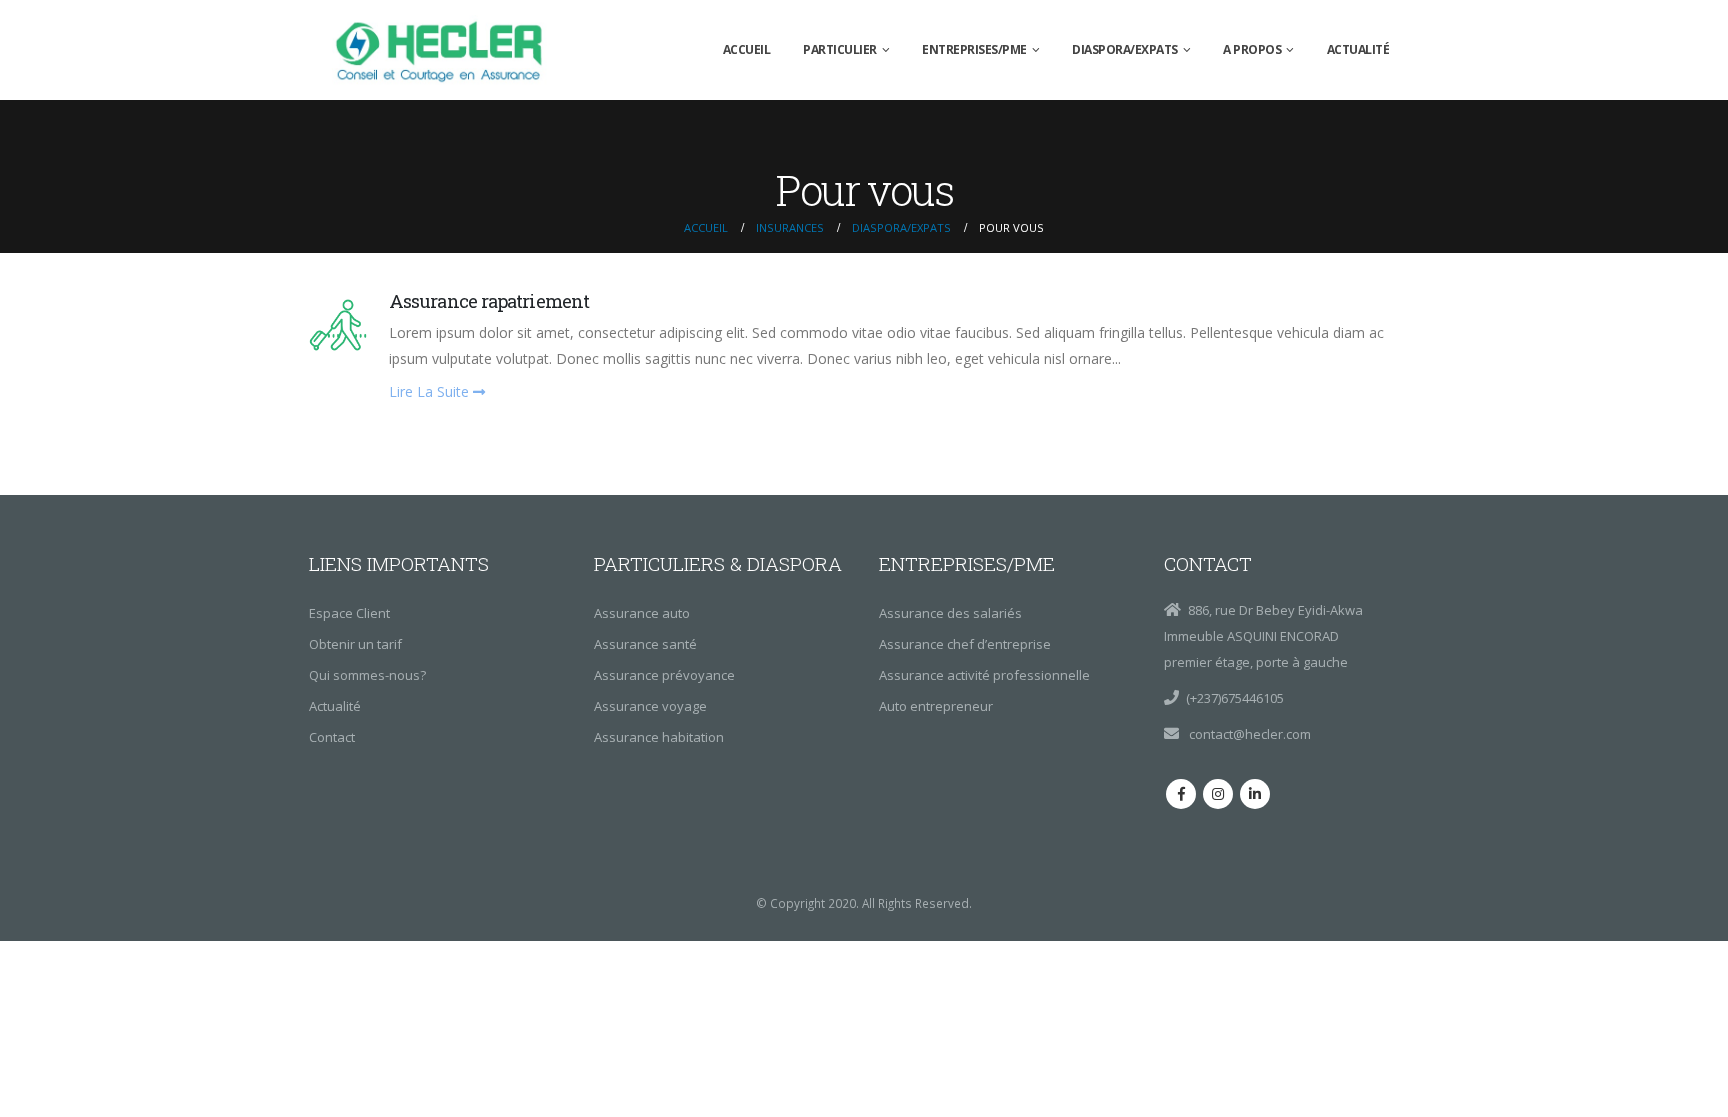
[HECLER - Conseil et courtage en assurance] (444, 50)
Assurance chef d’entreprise (965, 644)
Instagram (1218, 794)
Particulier (840, 49)
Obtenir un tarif (355, 644)
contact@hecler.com (1248, 734)
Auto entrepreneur (936, 706)
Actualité (1358, 49)
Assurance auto (642, 613)
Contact (332, 737)
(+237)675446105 (1235, 698)
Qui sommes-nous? (367, 675)
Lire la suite (431, 391)
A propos (1252, 49)
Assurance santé (645, 644)
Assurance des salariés (950, 613)
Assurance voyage (650, 706)
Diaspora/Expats (1125, 49)
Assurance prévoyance (664, 675)
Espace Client (349, 613)
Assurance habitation (659, 737)
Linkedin (1255, 794)
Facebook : (1181, 794)
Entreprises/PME (974, 49)
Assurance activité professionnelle (984, 675)
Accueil (747, 49)
